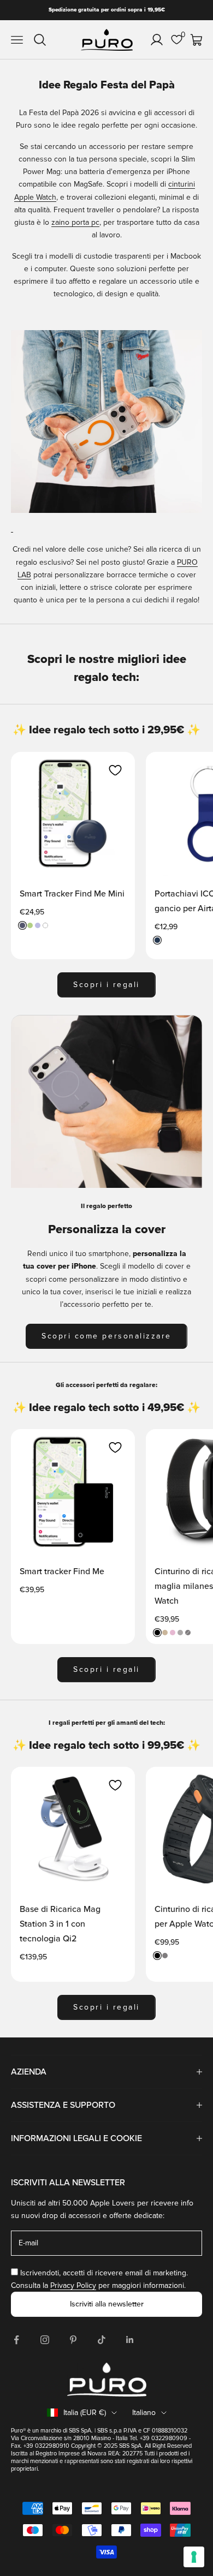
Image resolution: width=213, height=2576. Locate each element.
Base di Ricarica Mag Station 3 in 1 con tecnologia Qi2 (60, 1924)
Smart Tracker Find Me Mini (72, 894)
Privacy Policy (73, 2285)
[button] (115, 770)
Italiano (144, 2413)
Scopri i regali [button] (106, 985)
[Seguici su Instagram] (45, 2340)
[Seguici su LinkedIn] (130, 2340)
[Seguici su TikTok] (102, 2340)
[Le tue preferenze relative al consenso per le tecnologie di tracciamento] (194, 2557)
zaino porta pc (75, 222)
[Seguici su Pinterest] (73, 2340)
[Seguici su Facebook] (16, 2340)
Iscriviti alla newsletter (107, 2304)
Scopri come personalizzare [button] (106, 1336)
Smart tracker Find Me (62, 1571)
